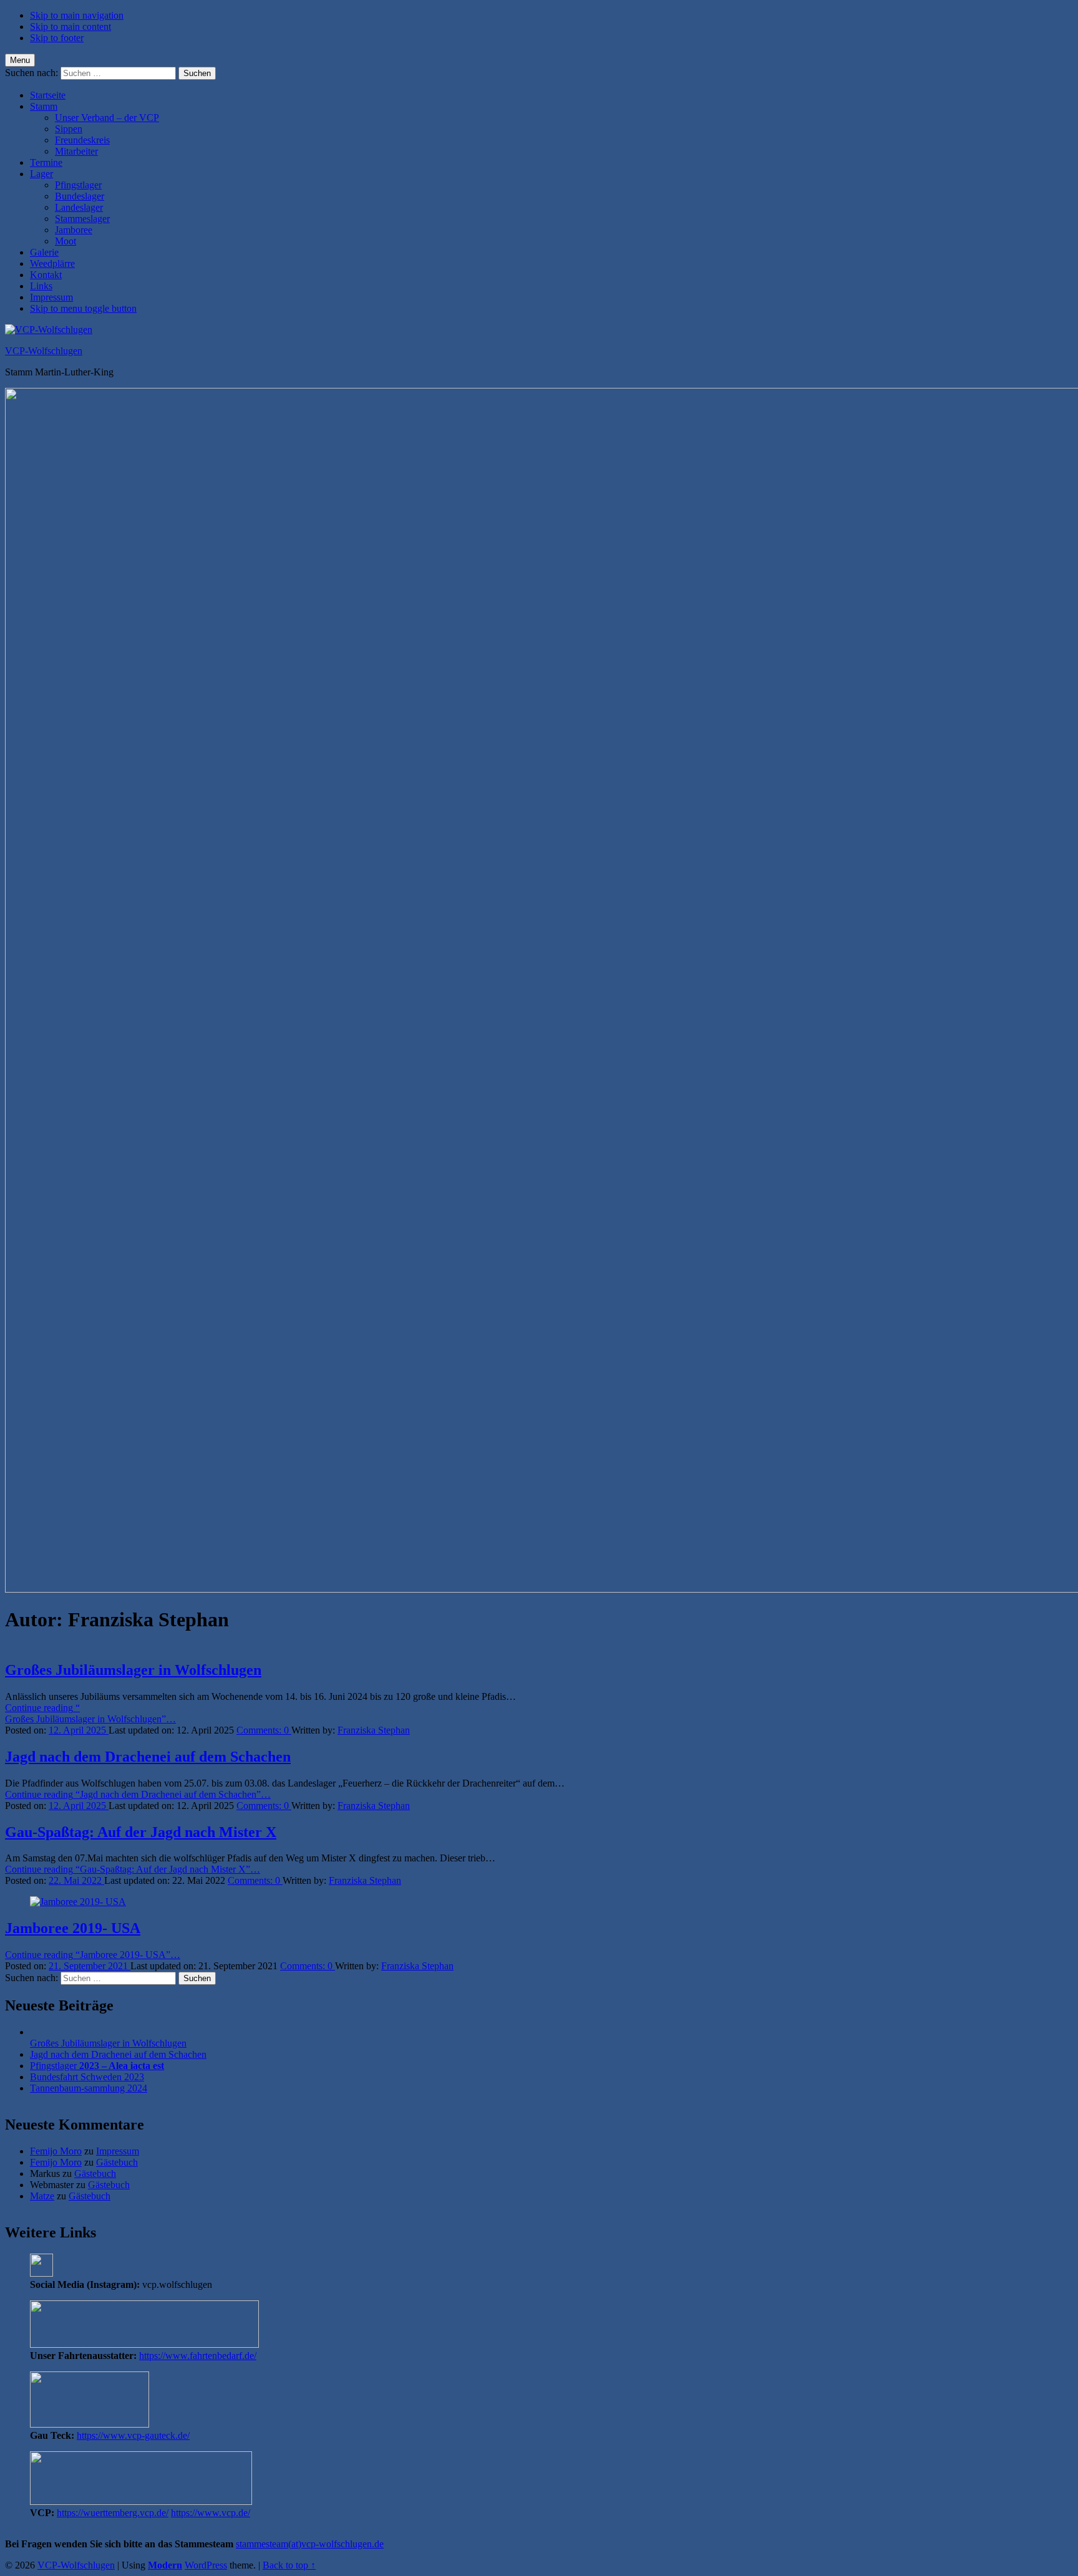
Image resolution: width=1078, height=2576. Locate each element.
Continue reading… (90, 1713)
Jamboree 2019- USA (73, 1928)
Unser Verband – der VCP (107, 118)
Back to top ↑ (289, 2565)
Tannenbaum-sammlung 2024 (89, 2088)
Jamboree (74, 230)
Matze (42, 2196)
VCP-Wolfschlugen (44, 351)
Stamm (44, 106)
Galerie (44, 252)
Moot (66, 241)
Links (41, 286)
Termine (46, 162)
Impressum (51, 297)
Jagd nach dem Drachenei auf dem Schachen (148, 1757)
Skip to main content (70, 27)
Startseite (48, 95)
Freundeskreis (82, 140)
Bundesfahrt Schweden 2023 (87, 2077)
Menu (20, 60)
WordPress (206, 2565)
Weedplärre (52, 263)
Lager (41, 174)
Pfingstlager (78, 185)
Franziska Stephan (374, 1730)
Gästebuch (117, 2162)
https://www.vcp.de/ (211, 2513)
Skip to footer (57, 38)
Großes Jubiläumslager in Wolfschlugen (133, 1670)
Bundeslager (80, 196)
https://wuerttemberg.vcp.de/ (113, 2513)
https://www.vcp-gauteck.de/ (133, 2435)
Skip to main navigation (77, 15)
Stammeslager (82, 219)
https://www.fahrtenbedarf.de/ (198, 2356)
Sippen (69, 129)
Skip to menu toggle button (83, 308)
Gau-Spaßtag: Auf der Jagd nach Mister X (141, 1832)
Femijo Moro (56, 2151)
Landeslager (79, 207)
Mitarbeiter (76, 151)
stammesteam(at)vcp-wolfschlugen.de (310, 2544)
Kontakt (46, 275)
